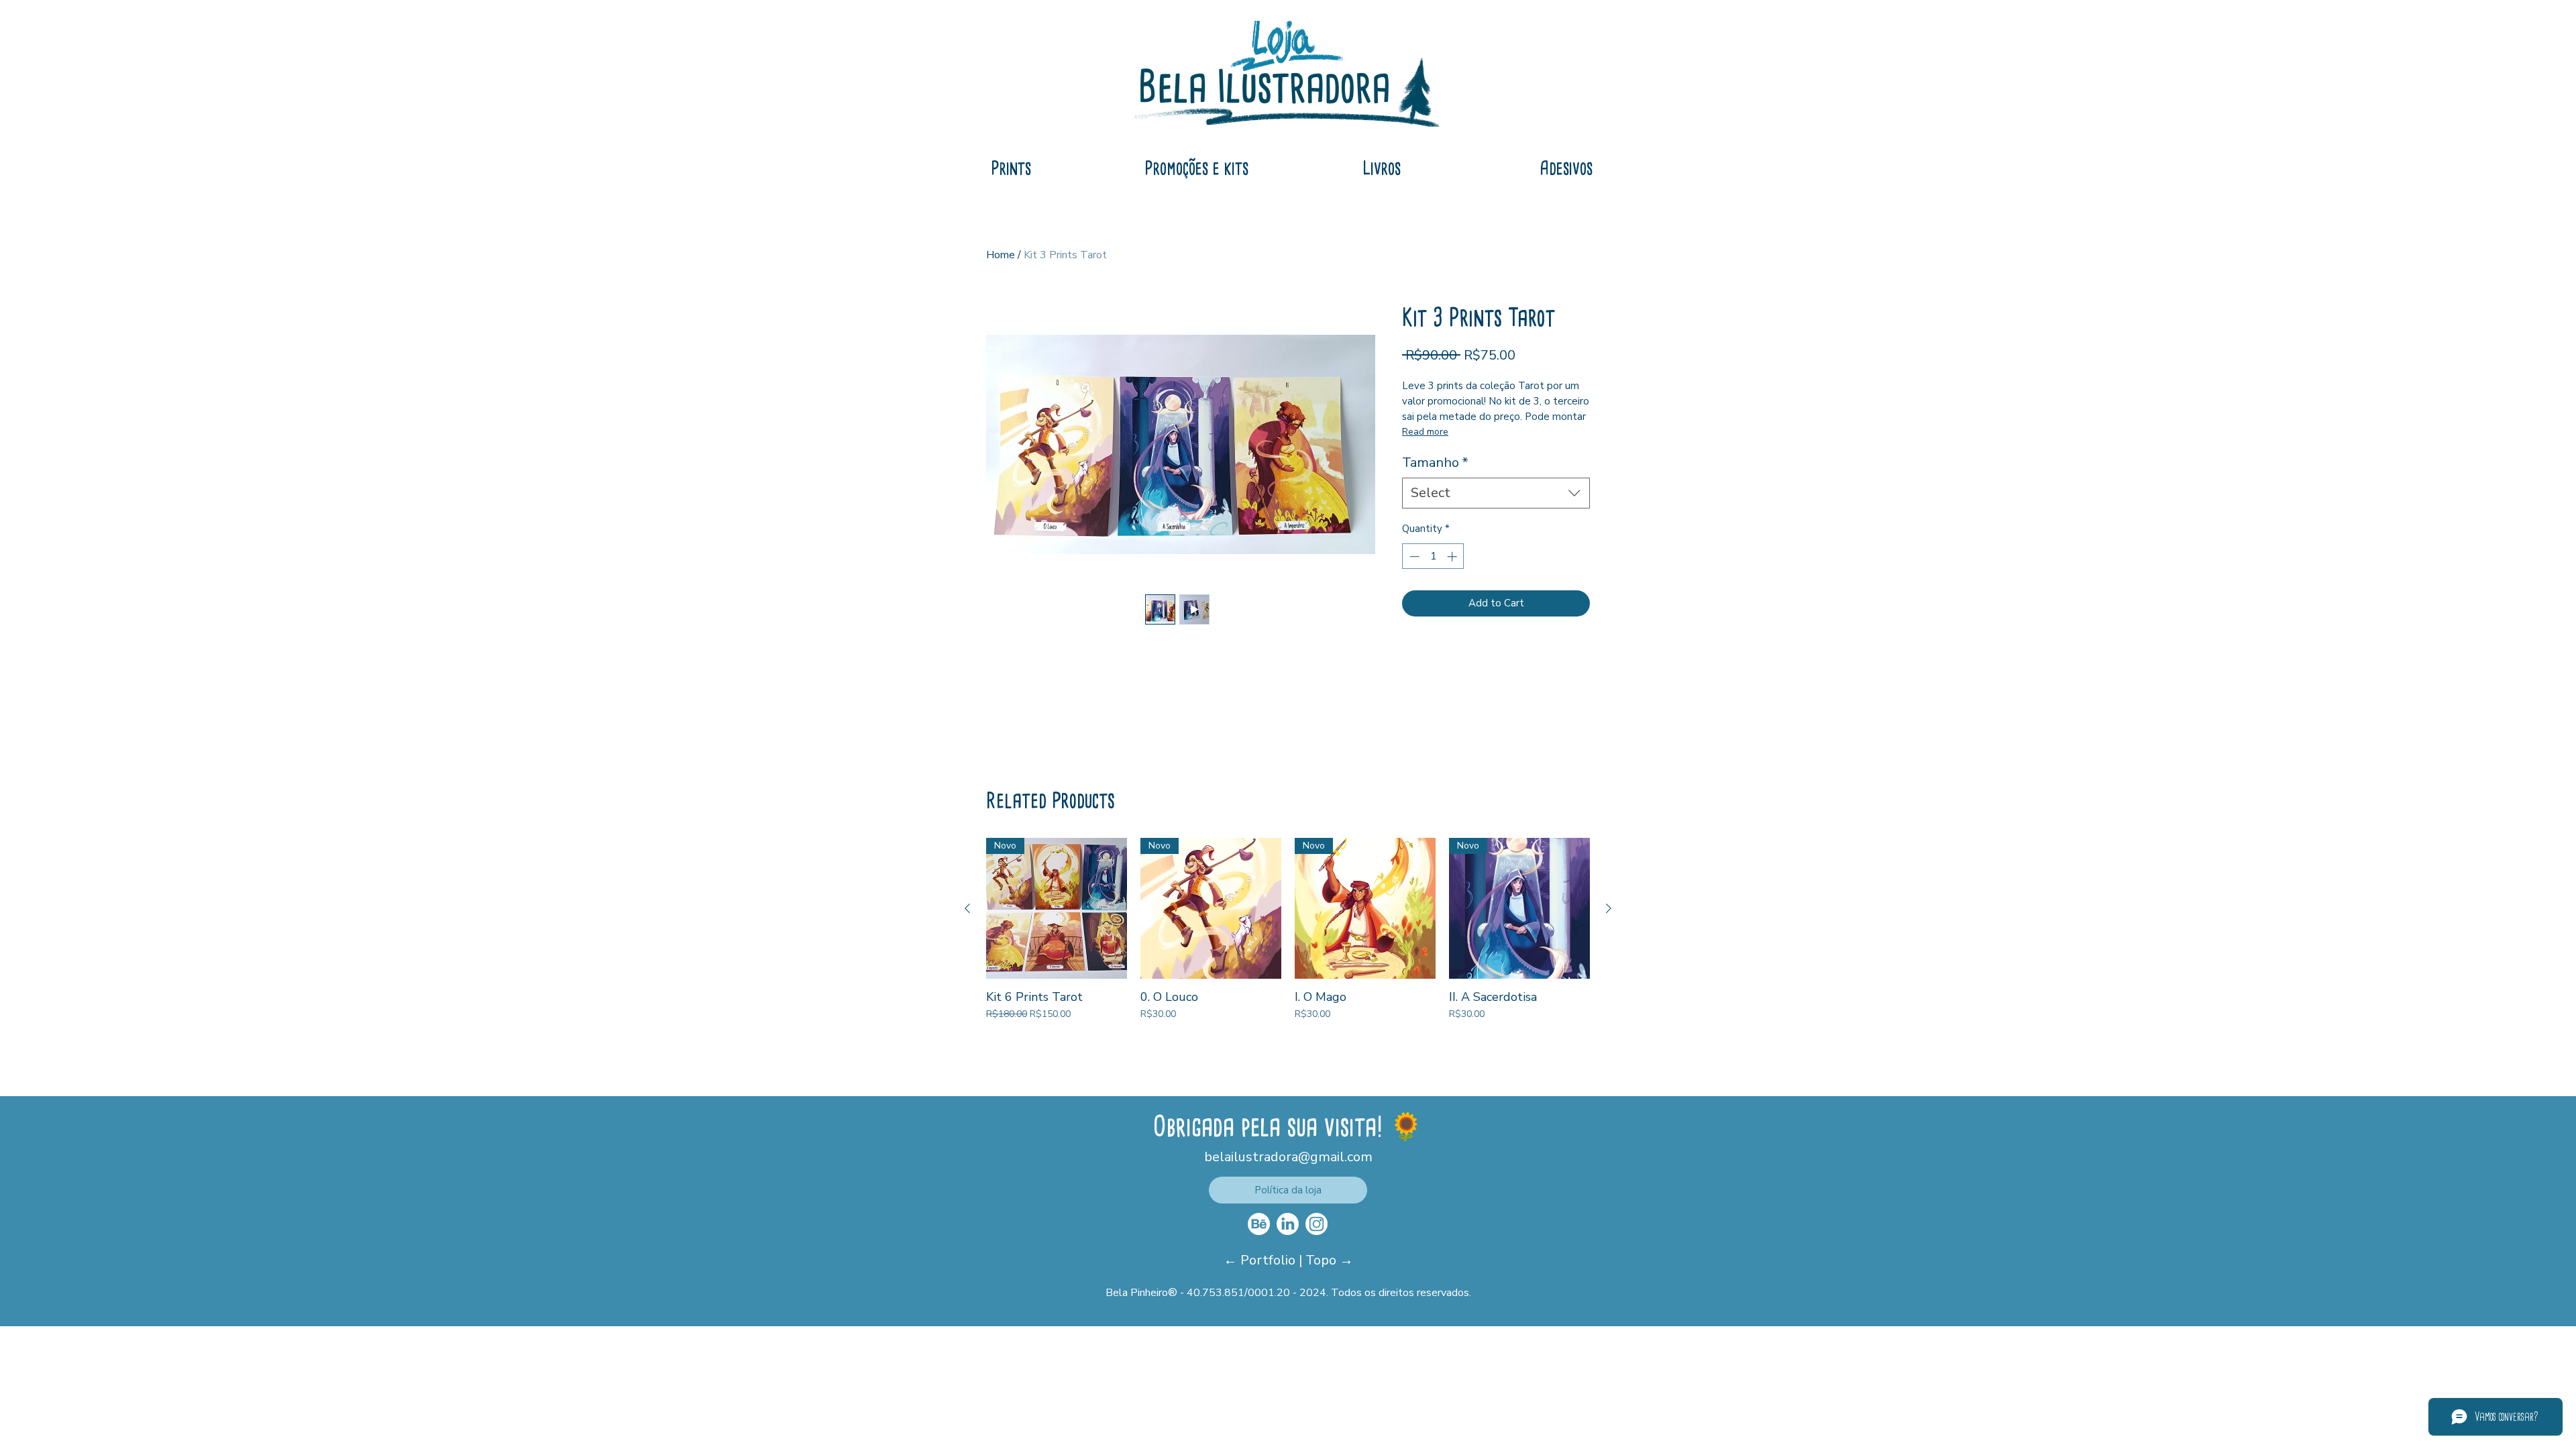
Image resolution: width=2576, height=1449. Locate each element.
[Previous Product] (967, 908)
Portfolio (1270, 1260)
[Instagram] (1317, 1224)
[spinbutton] (1433, 556)
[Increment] (1453, 556)
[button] (1288, 1190)
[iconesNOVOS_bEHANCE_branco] (1259, 1224)
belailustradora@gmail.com (1288, 1157)
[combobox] (1496, 493)
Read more (1425, 432)
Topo (1323, 1260)
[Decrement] (1413, 556)
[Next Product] (1609, 908)
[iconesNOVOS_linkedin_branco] (1288, 1224)
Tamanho (1435, 463)
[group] (1288, 929)
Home (1001, 255)
